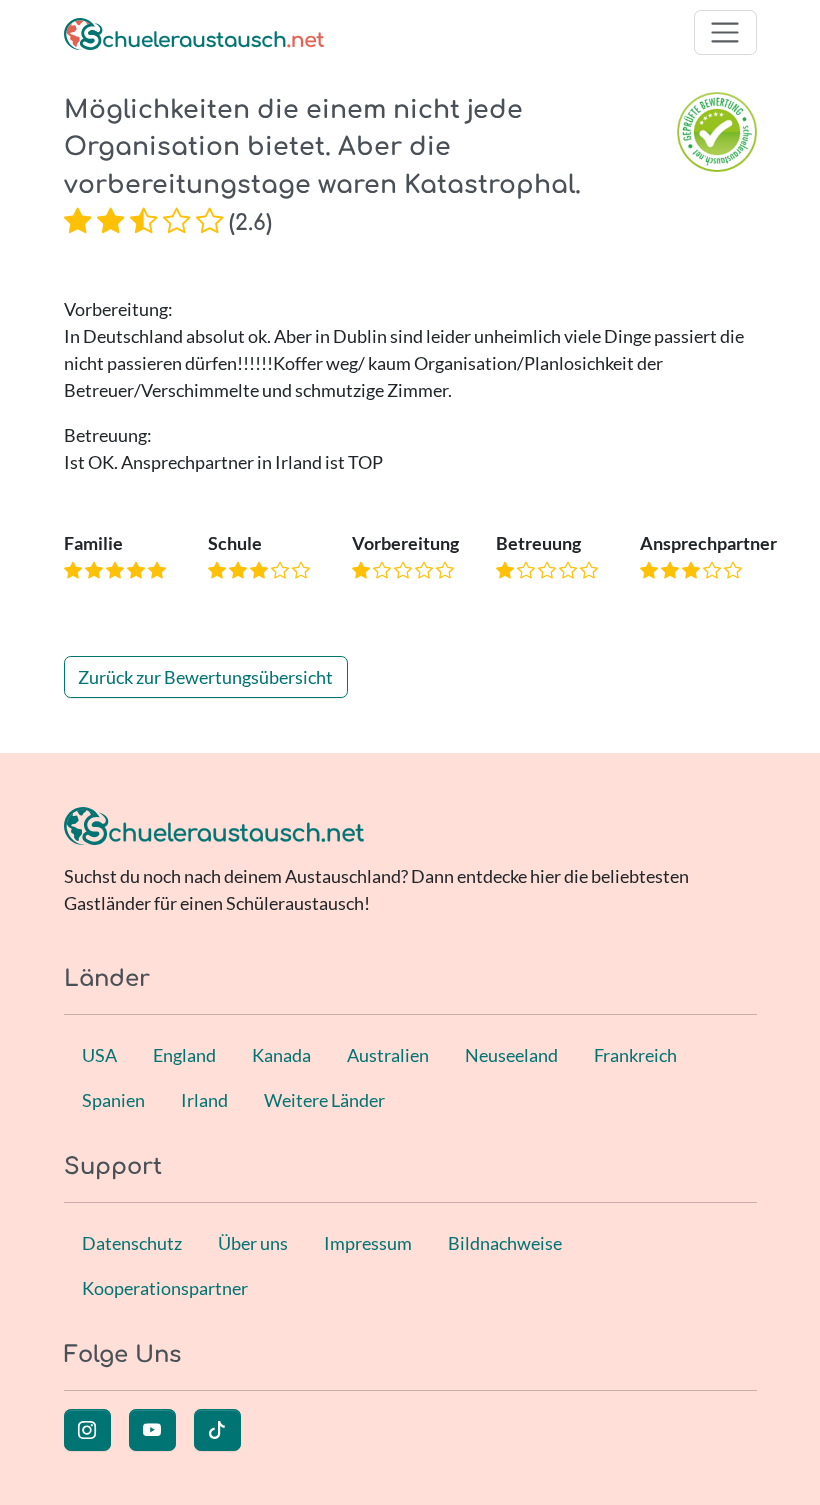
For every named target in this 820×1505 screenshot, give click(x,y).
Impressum (368, 1243)
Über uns (253, 1243)
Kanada (281, 1055)
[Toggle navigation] (725, 32)
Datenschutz (132, 1243)
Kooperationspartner (165, 1288)
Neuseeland (511, 1055)
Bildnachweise (505, 1243)
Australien (388, 1055)
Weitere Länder (324, 1100)
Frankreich (635, 1055)
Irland (204, 1100)
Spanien (113, 1100)
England (184, 1055)
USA (99, 1055)
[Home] (194, 32)
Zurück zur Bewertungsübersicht (205, 677)
